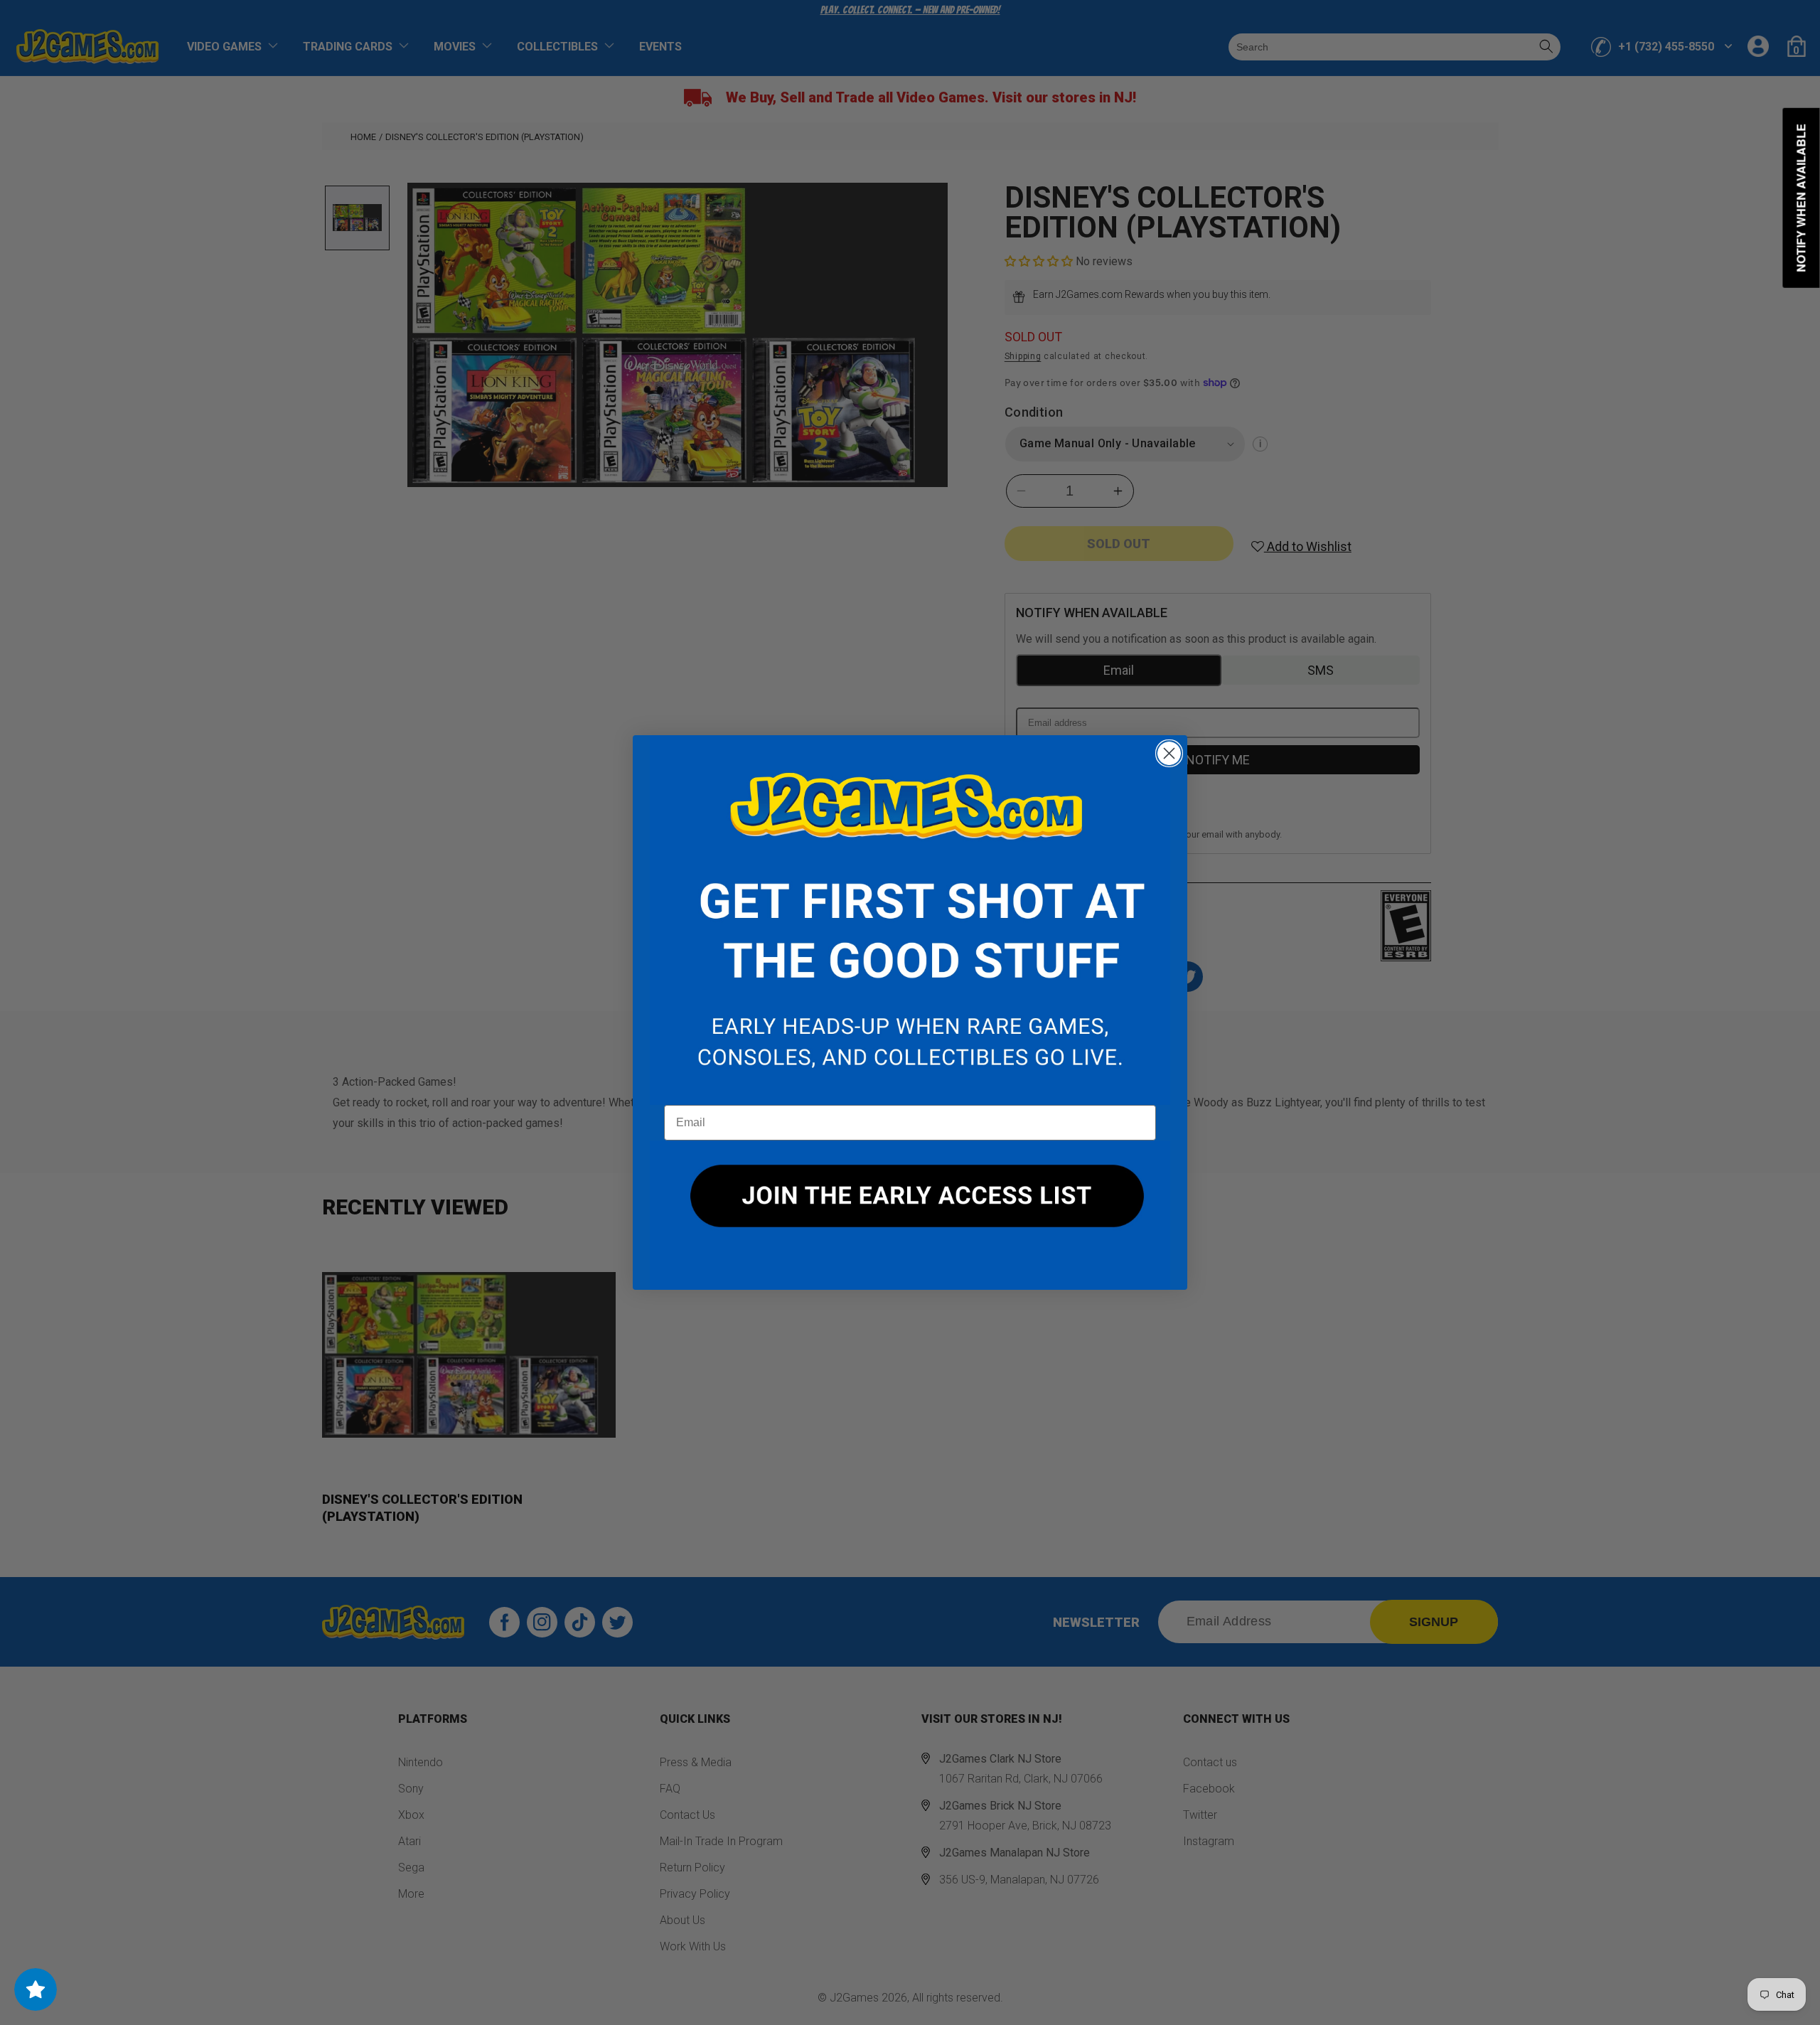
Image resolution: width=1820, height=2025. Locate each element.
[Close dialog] (1169, 753)
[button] (910, 920)
